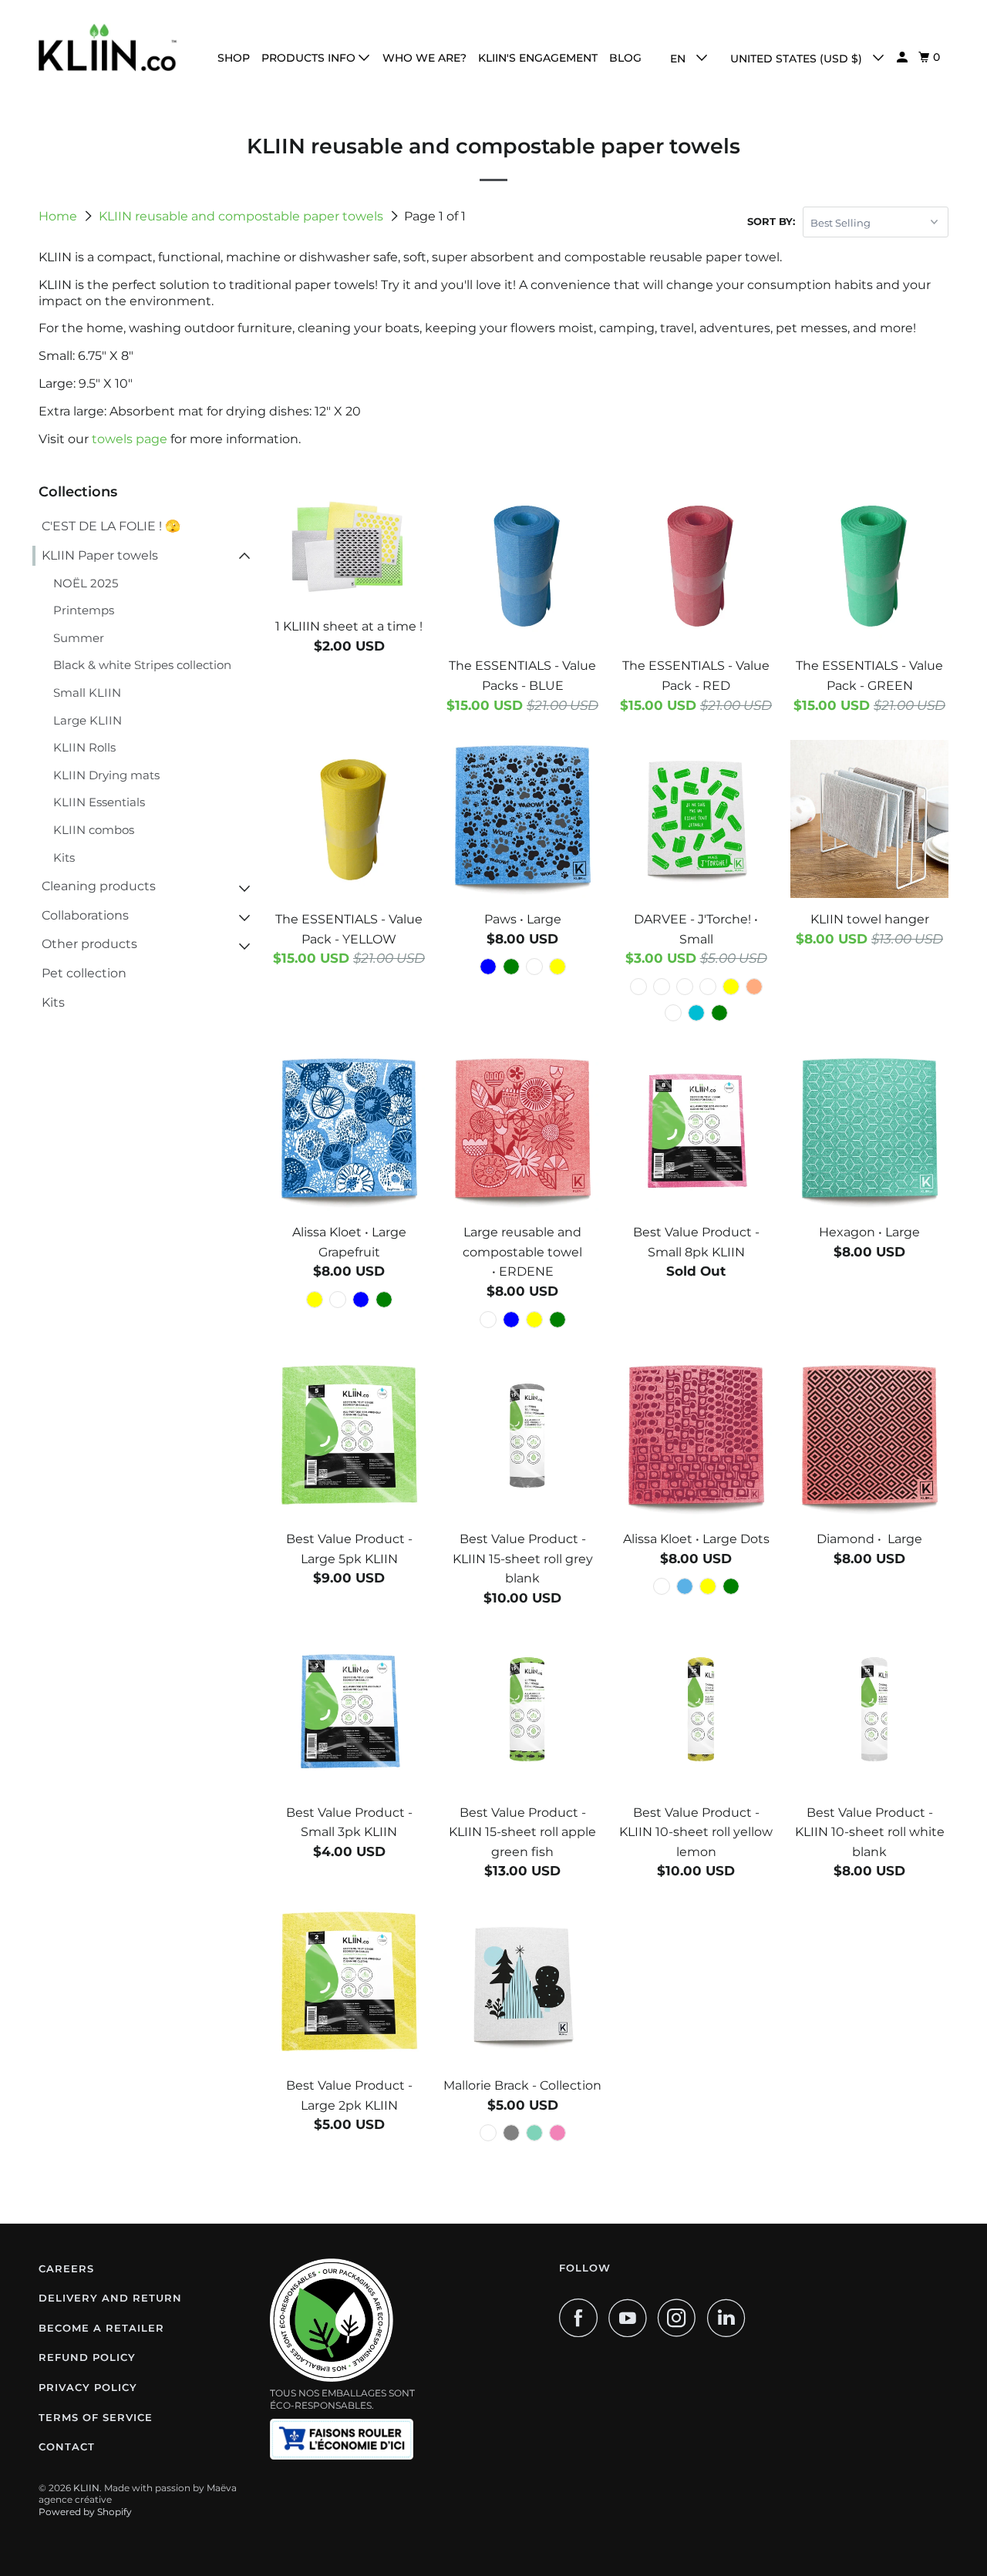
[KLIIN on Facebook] (582, 2318)
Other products (89, 944)
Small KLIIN (87, 693)
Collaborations (85, 915)
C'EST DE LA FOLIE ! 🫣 (111, 526)
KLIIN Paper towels (100, 555)
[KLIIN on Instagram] (681, 2318)
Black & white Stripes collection (142, 665)
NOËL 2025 (86, 583)
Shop (234, 58)
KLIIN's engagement (538, 58)
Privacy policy (88, 2387)
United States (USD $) (798, 59)
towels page (130, 439)
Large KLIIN (88, 720)
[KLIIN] (108, 47)
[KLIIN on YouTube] (632, 2318)
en (679, 59)
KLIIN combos (94, 830)
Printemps (84, 610)
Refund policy (87, 2357)
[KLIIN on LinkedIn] (730, 2318)
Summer (79, 638)
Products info (310, 58)
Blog (625, 58)
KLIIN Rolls (84, 747)
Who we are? (424, 58)
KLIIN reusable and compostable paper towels (243, 216)
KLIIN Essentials (99, 802)
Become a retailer (101, 2328)
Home (59, 216)
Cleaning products (99, 886)
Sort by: (771, 221)
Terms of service (96, 2417)
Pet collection (84, 973)
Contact (67, 2447)
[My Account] (903, 57)
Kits (64, 858)
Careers (66, 2268)
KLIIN (86, 2488)
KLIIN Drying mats (106, 775)
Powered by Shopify (85, 2512)
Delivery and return (110, 2298)
